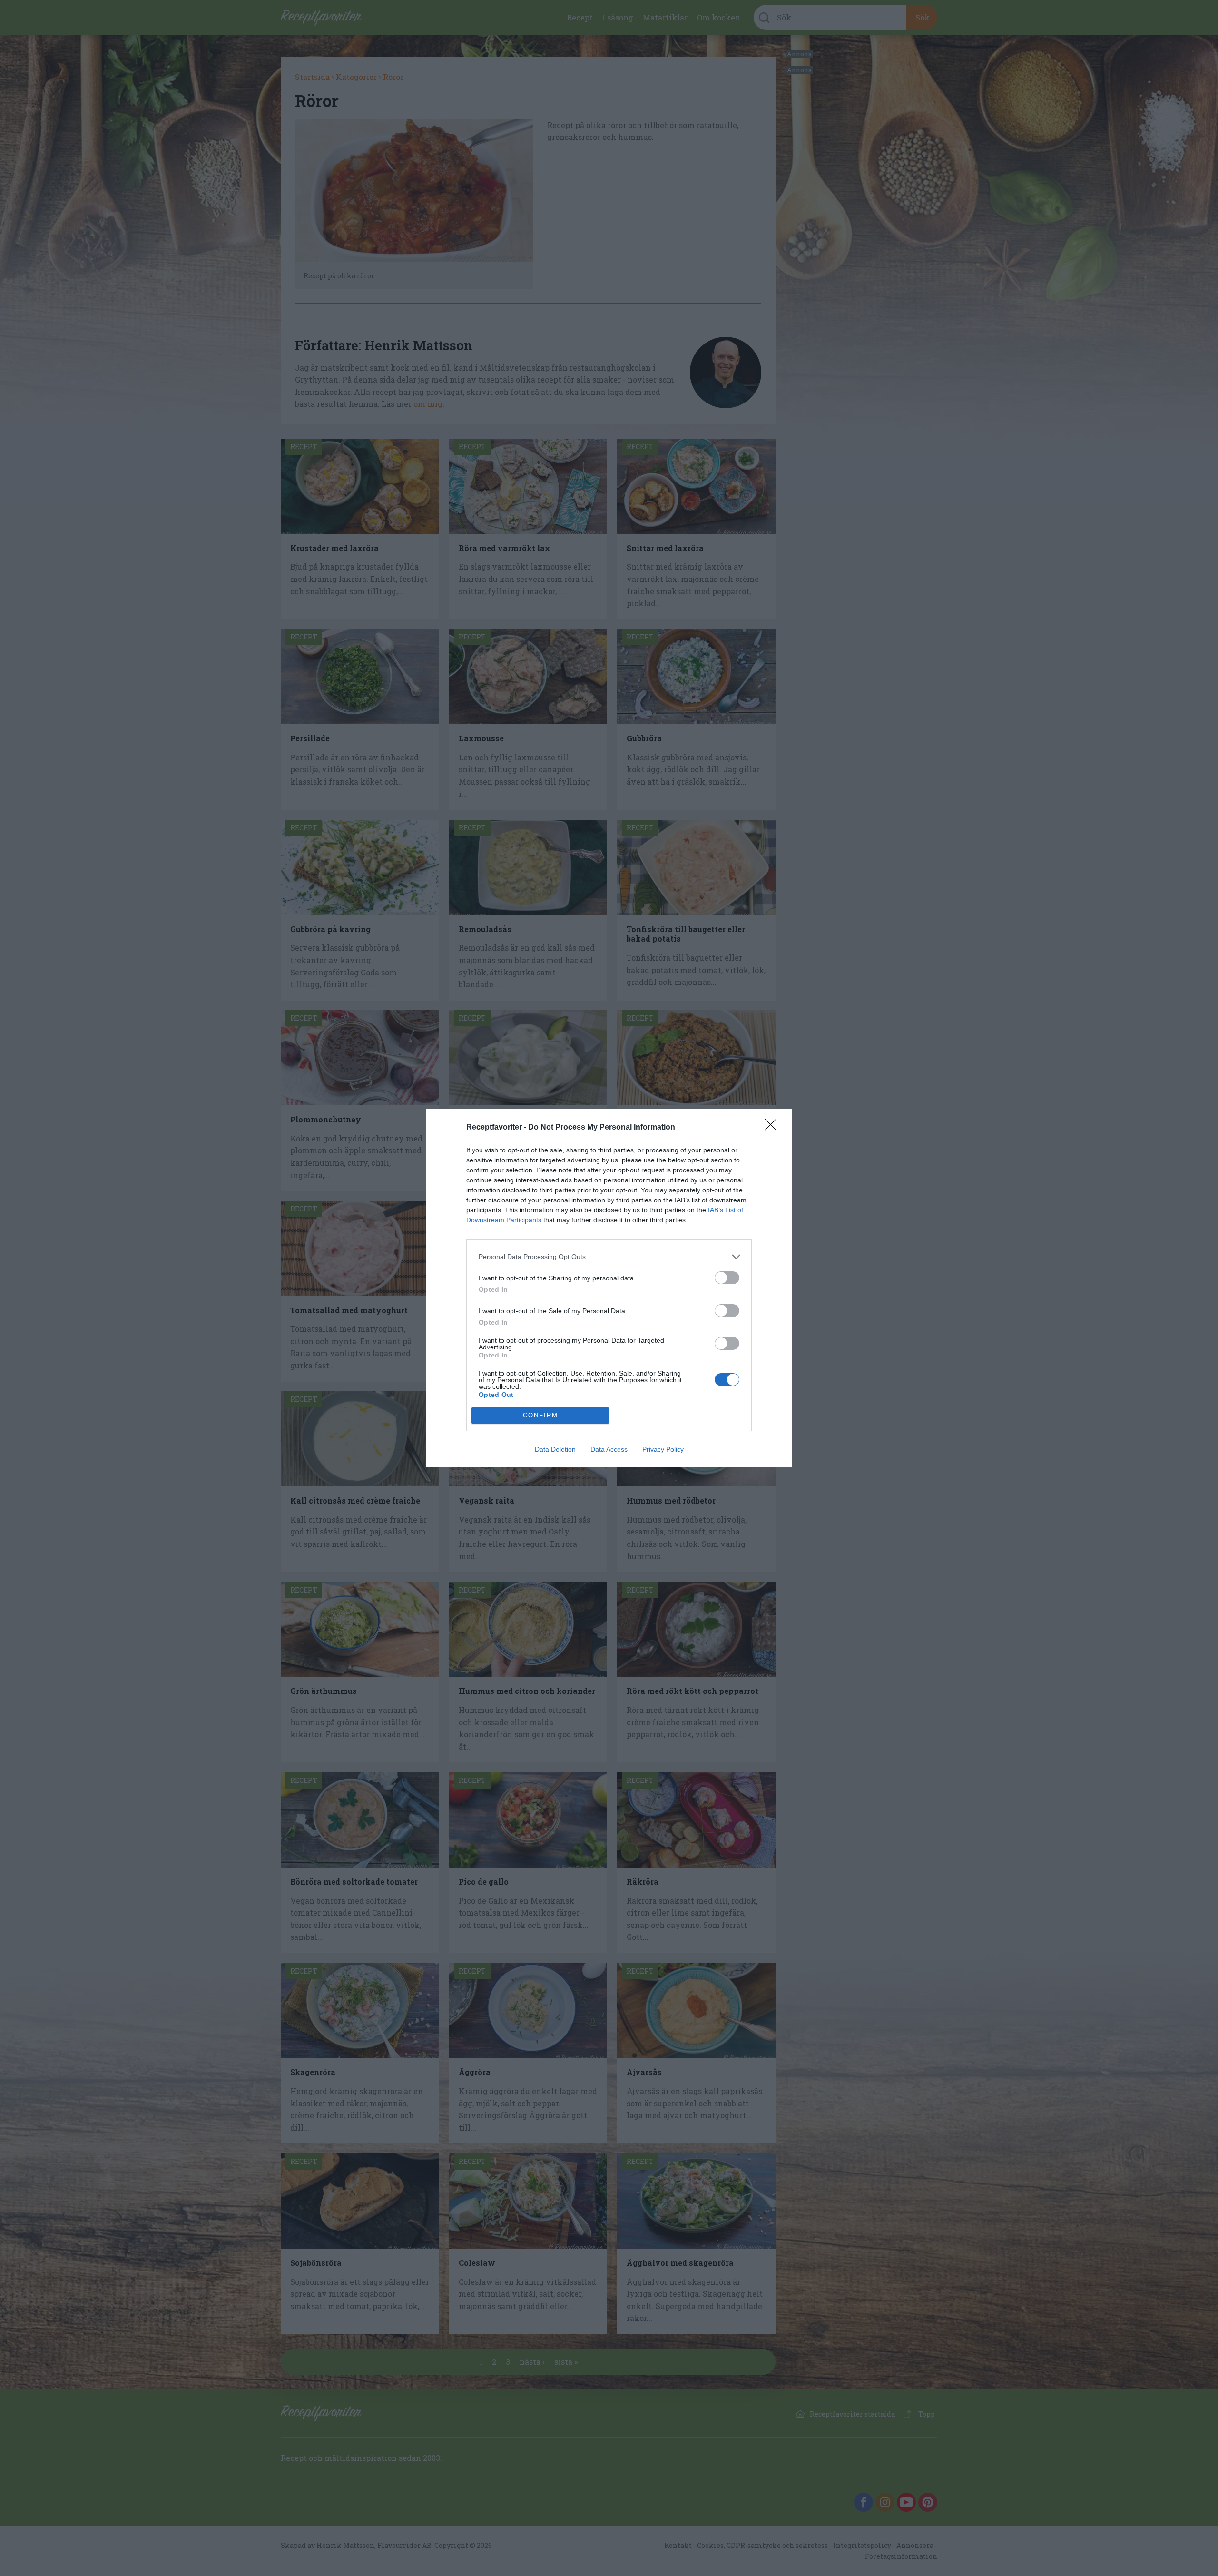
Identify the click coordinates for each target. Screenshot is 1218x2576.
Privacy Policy (663, 1449)
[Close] (774, 1128)
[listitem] (609, 1257)
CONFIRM (540, 1415)
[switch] (727, 1278)
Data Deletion (555, 1449)
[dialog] (609, 1288)
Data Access (609, 1449)
